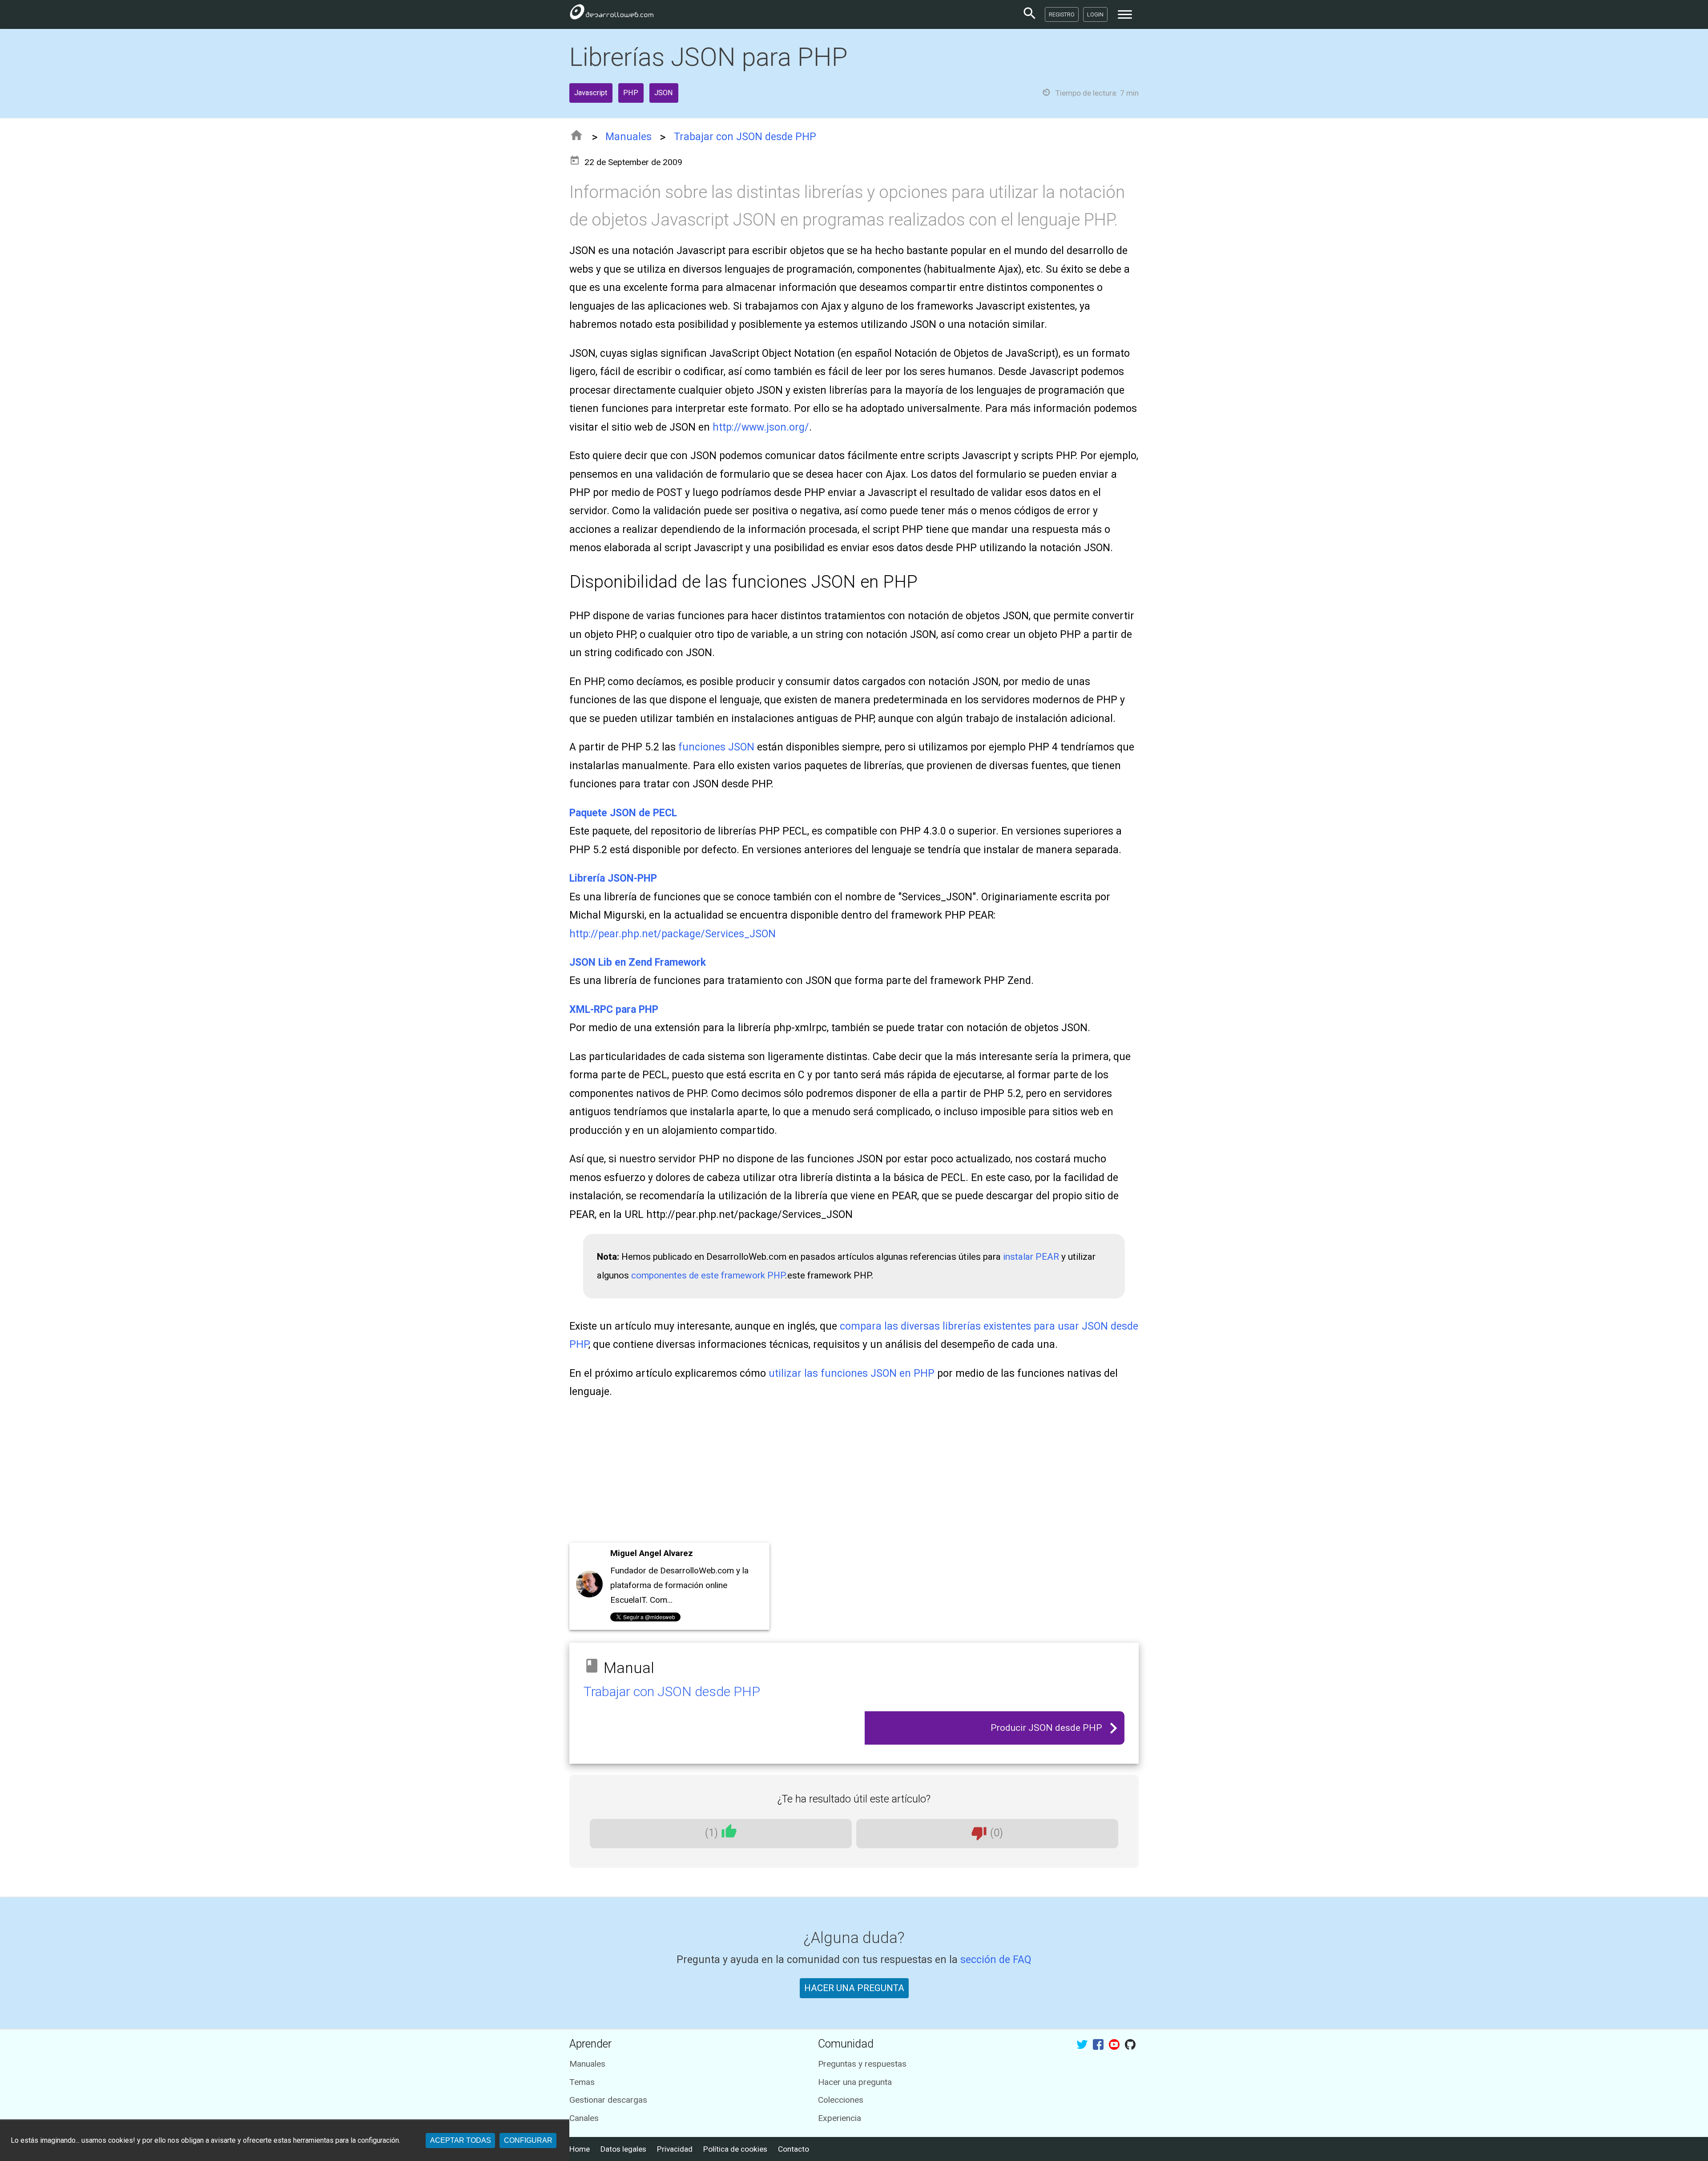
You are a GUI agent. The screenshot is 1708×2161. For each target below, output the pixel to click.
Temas (582, 2082)
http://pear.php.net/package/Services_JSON (673, 934)
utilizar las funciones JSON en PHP (852, 1373)
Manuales (628, 137)
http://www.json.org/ (761, 427)
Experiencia (840, 2118)
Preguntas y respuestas (862, 2064)
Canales (584, 2118)
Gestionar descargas (608, 2100)
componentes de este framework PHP (708, 1275)
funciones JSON (716, 747)
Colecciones (841, 2100)
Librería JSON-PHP (613, 878)
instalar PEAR (1031, 1257)
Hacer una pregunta (855, 2082)
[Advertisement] (836, 1474)
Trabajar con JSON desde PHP (745, 137)
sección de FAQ (996, 1960)
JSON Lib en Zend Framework (638, 962)
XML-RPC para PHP (614, 1010)
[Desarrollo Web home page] (612, 14)
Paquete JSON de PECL (623, 813)
